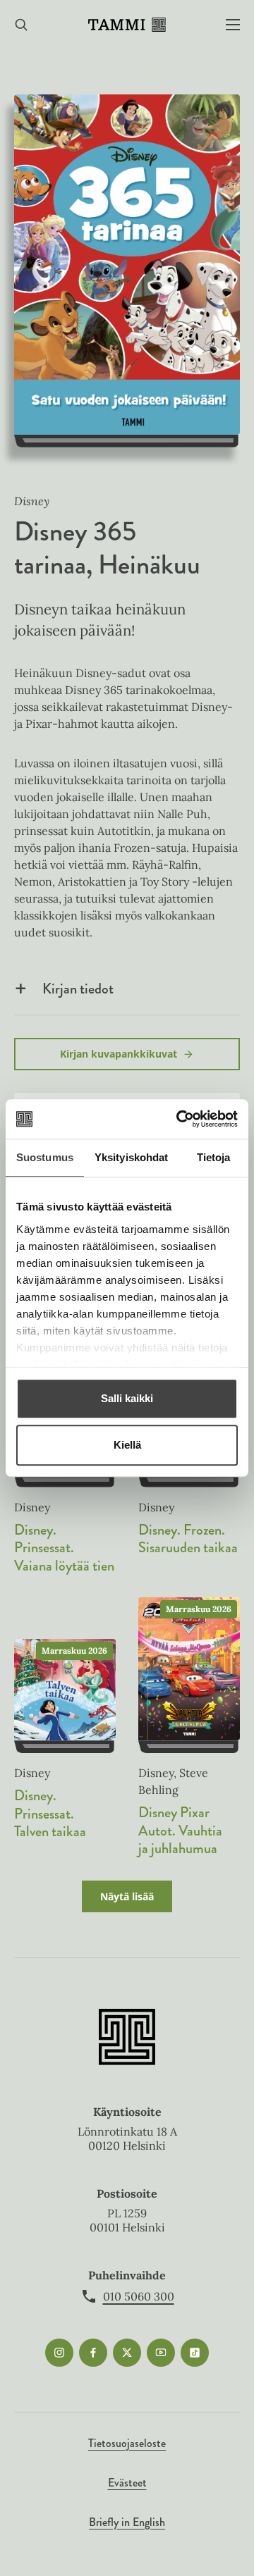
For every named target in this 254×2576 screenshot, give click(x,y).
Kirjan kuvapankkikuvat (119, 1054)
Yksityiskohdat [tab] (131, 1157)
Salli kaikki (127, 1398)
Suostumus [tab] (45, 1157)
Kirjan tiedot (78, 989)
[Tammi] (127, 25)
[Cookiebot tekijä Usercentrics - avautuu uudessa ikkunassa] (179, 1119)
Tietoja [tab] (214, 1157)
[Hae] (21, 25)
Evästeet (127, 2483)
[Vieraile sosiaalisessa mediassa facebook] (93, 2353)
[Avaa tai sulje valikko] (233, 25)
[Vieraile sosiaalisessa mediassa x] (127, 2353)
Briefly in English (127, 2522)
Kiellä (127, 1445)
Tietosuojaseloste (127, 2443)
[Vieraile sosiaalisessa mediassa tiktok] (195, 2353)
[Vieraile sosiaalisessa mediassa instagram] (59, 2353)
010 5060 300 (139, 2296)
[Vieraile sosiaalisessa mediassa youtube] (161, 2353)
